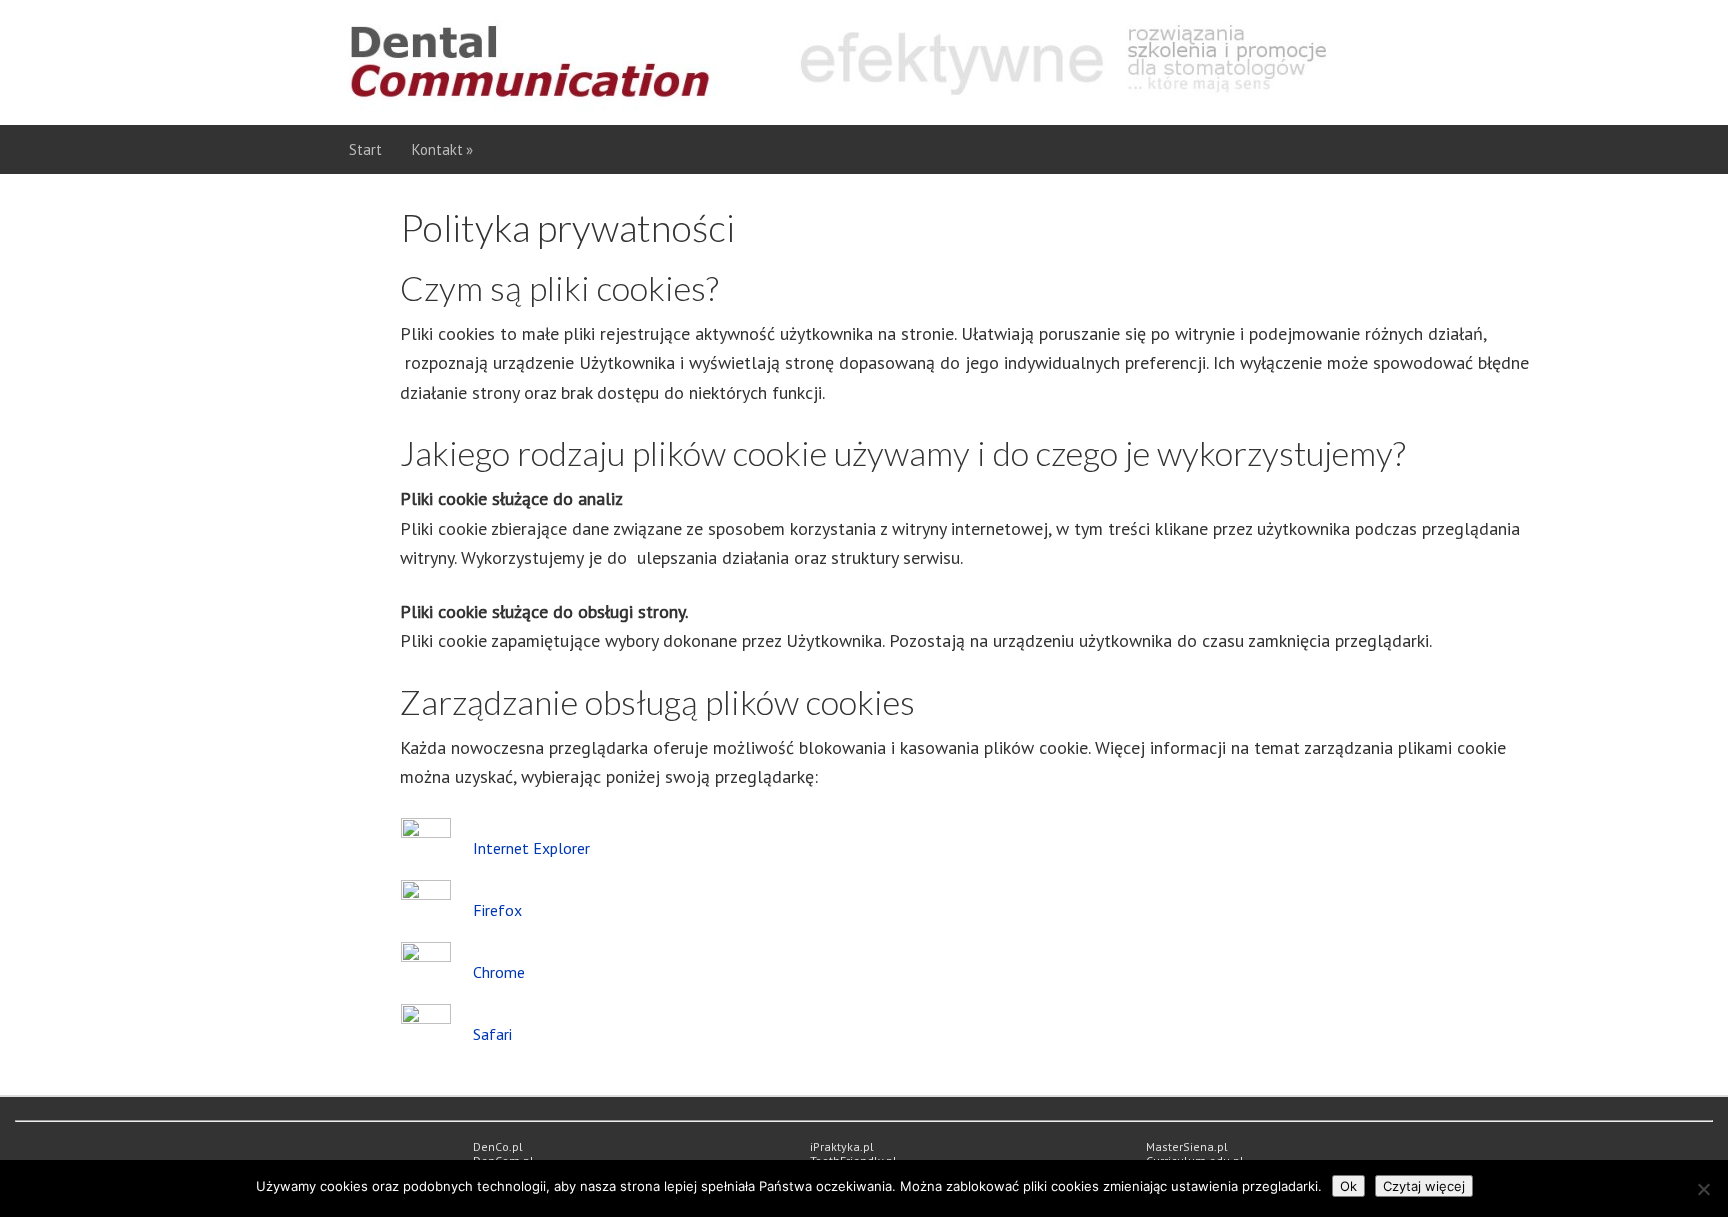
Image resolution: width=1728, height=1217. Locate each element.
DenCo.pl (498, 1146)
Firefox (497, 910)
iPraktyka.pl (842, 1146)
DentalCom (858, 62)
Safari (492, 1034)
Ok (1348, 1186)
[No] (1703, 1189)
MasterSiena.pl (1187, 1146)
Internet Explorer (531, 848)
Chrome (499, 972)
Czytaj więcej (1424, 1186)
